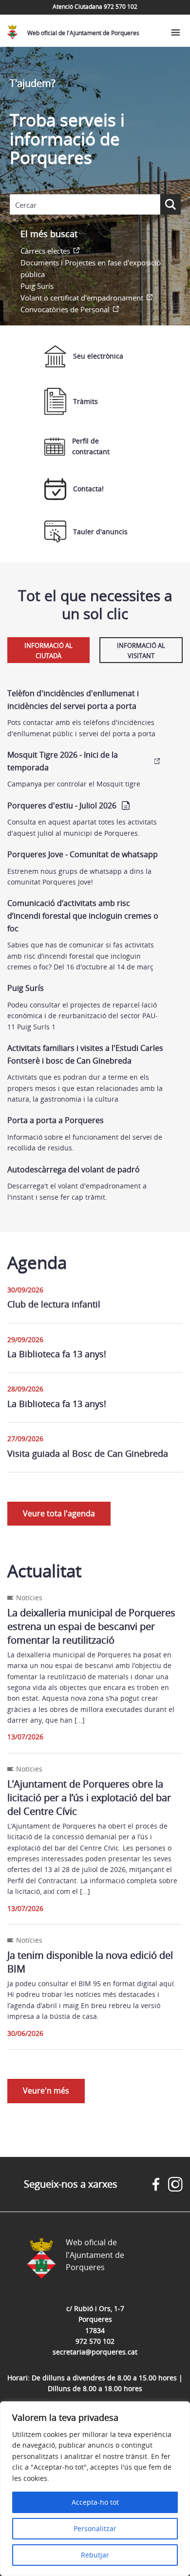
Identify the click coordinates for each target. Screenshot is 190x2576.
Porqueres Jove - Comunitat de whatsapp (83, 854)
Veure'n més (46, 2091)
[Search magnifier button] (171, 204)
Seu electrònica (98, 356)
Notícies (29, 1598)
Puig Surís (37, 286)
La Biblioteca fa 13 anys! (57, 1354)
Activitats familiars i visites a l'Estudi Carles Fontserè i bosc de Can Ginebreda (85, 1054)
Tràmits (85, 401)
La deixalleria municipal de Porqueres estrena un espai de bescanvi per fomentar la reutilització (91, 1626)
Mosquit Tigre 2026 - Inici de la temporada (63, 761)
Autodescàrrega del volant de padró (74, 1169)
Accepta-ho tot (95, 2502)
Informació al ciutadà (48, 651)
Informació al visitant (141, 651)
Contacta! (88, 489)
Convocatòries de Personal (65, 309)
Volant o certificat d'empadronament (82, 298)
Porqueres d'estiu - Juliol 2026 (62, 805)
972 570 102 (95, 2341)
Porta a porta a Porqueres (56, 1120)
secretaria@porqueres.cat (95, 2352)
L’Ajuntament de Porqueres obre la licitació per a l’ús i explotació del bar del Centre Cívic (89, 1798)
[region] (95, 2489)
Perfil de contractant (91, 446)
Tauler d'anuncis (100, 532)
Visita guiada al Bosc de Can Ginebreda (88, 1453)
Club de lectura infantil (54, 1304)
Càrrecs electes (45, 251)
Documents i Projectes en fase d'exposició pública (91, 268)
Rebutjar (95, 2555)
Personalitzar (95, 2528)
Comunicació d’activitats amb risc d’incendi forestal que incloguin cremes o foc (83, 916)
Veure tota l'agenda (59, 1513)
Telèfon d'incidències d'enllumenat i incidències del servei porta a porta (73, 700)
